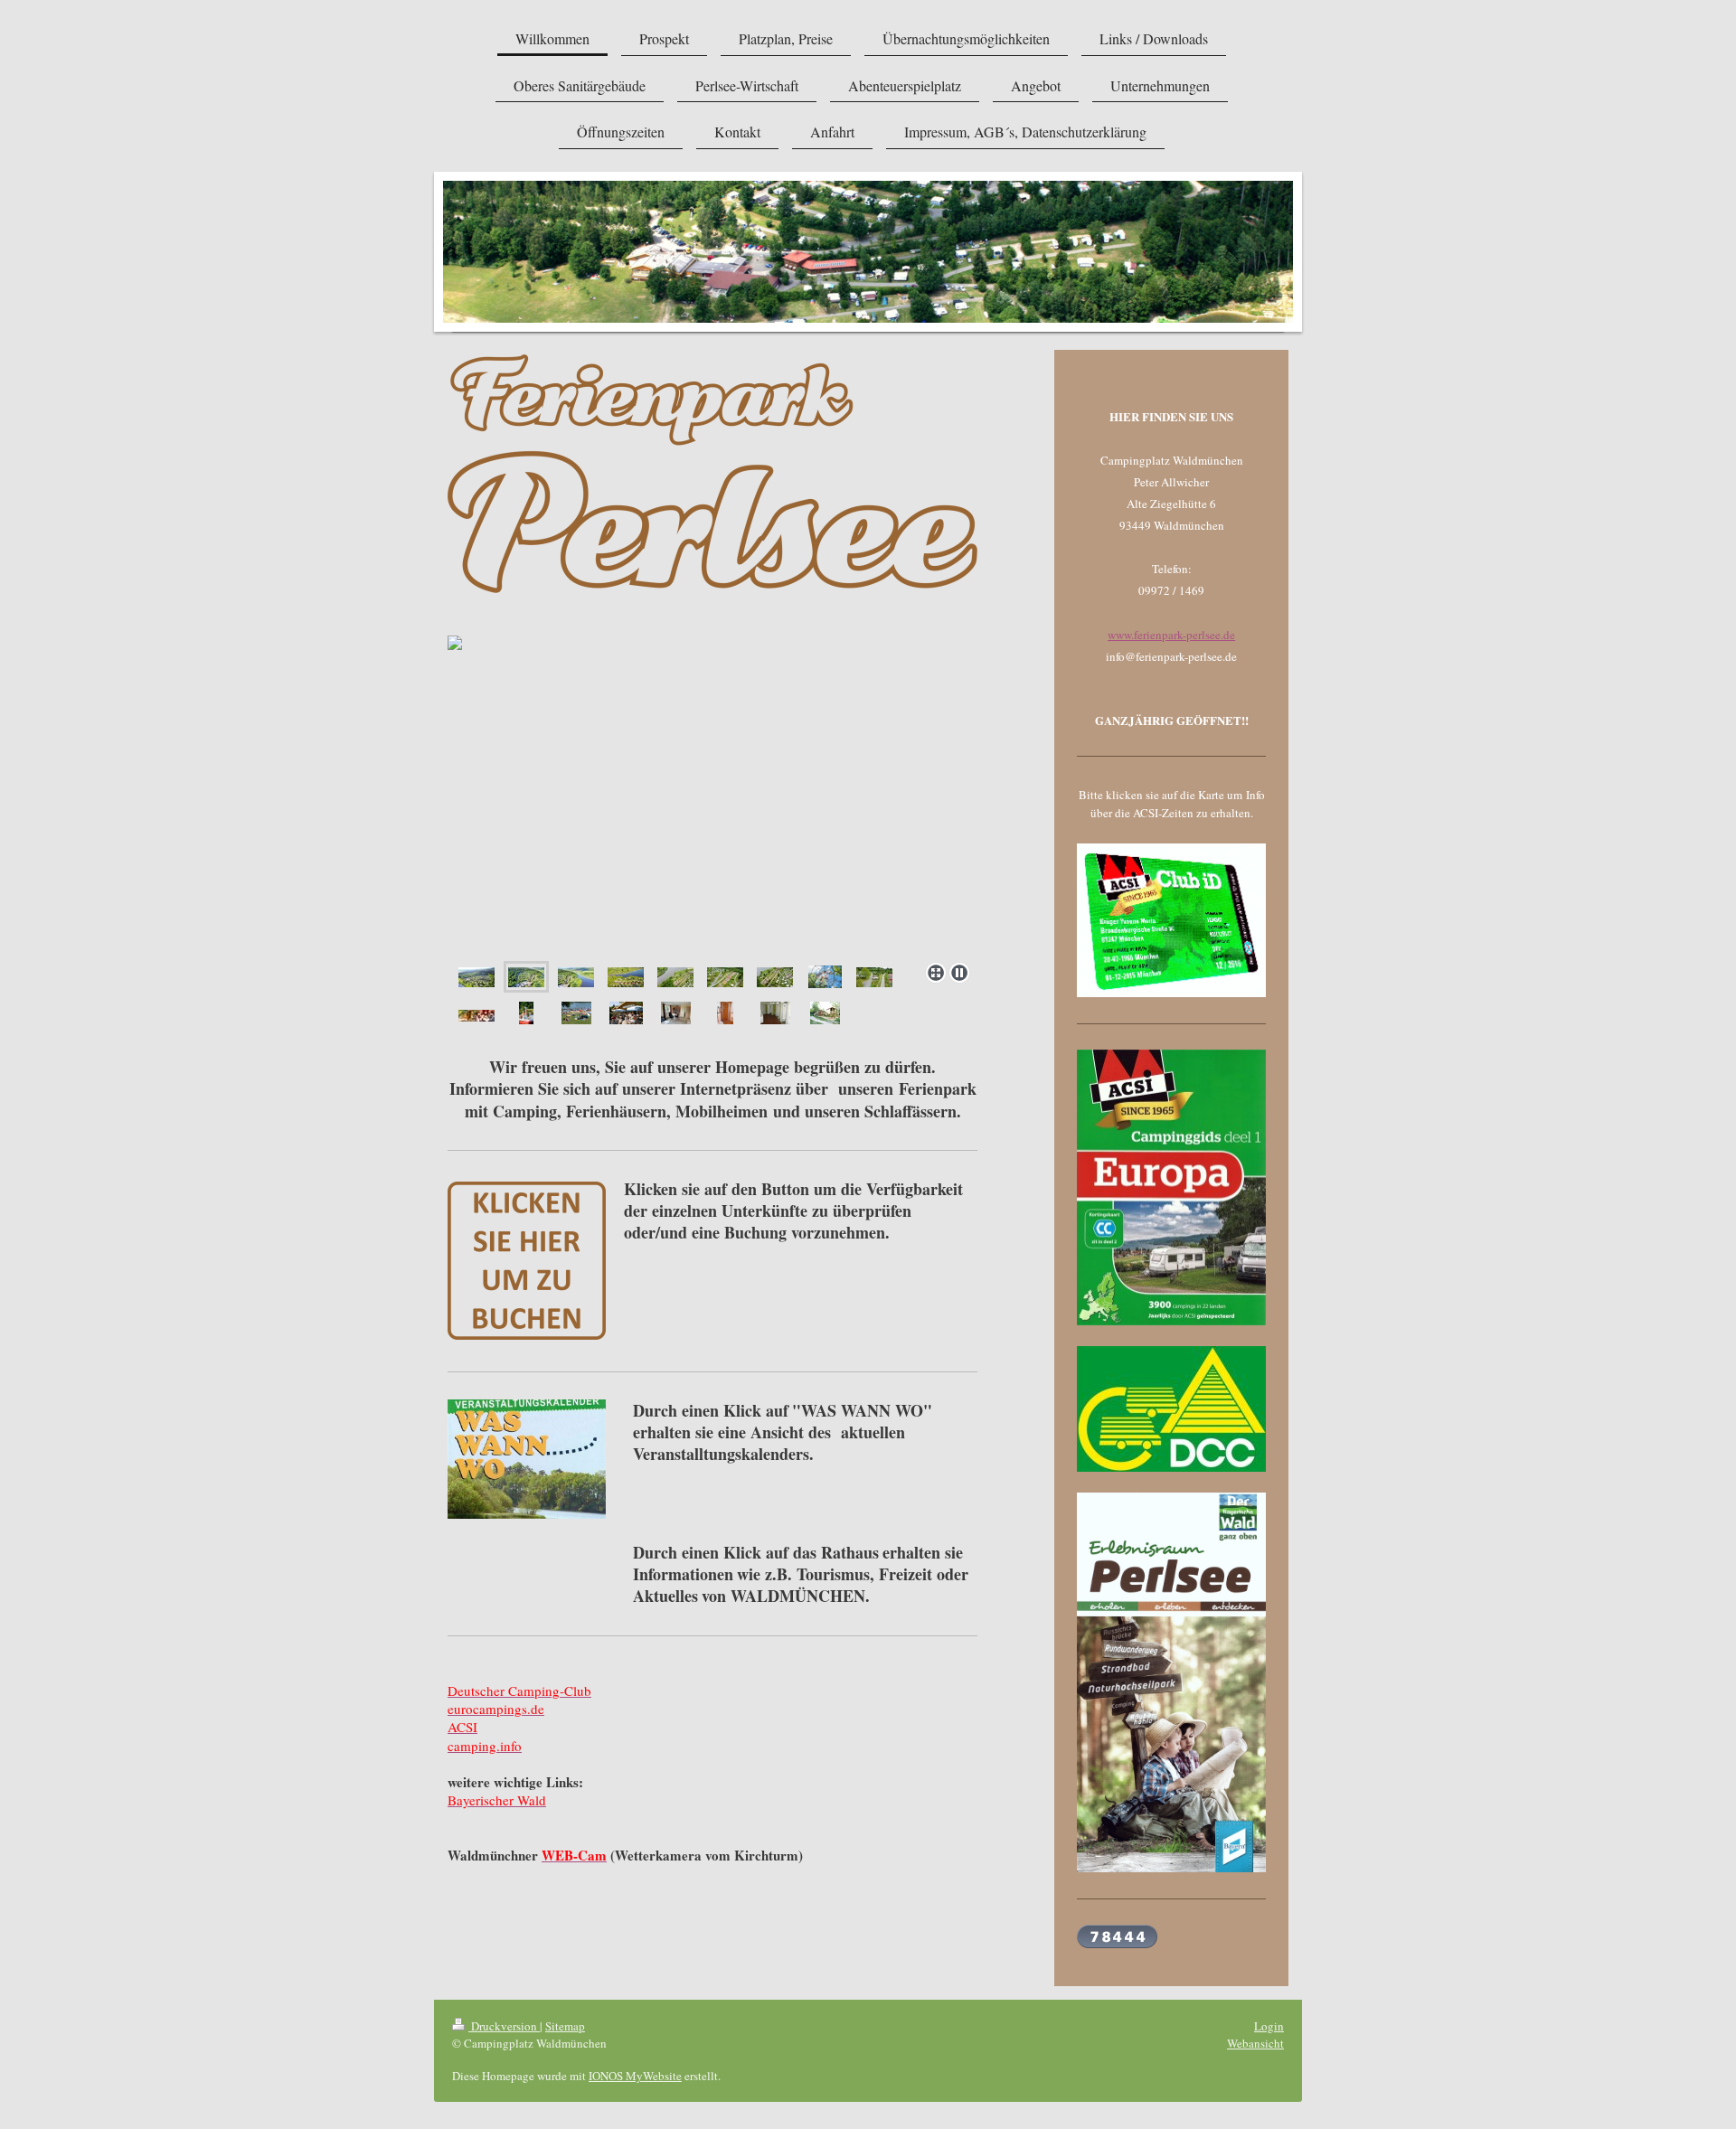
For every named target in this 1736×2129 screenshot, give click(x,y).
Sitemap (565, 2026)
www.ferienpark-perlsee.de (1171, 635)
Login (1269, 2026)
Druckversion (504, 2026)
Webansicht (1255, 2043)
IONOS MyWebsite (635, 2076)
